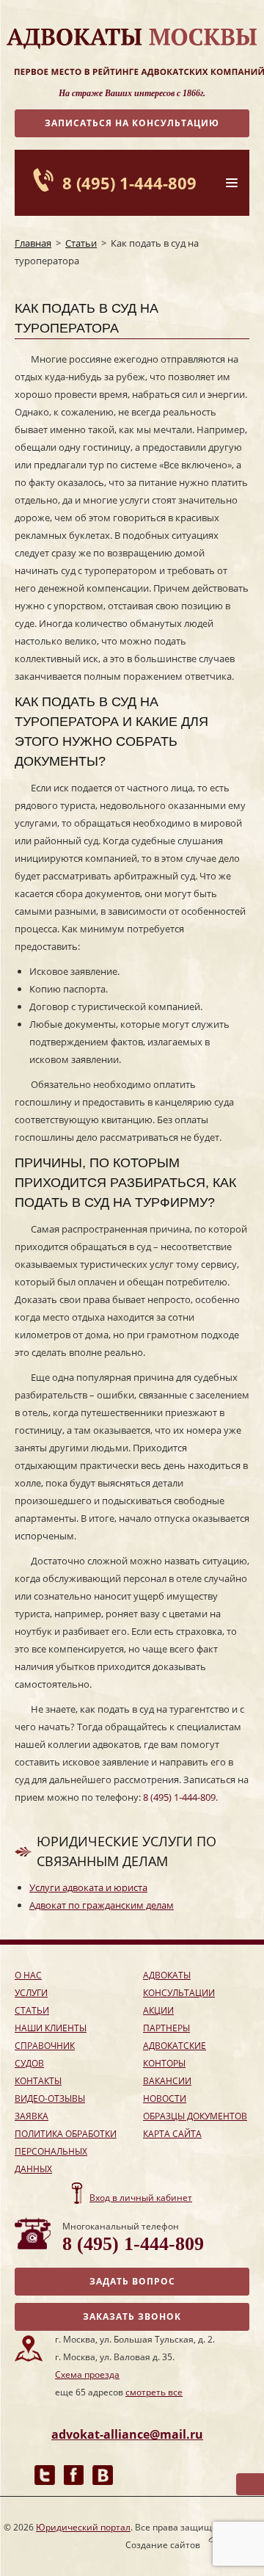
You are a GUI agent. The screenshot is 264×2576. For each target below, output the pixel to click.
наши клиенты (51, 2028)
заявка (32, 2116)
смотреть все (154, 2392)
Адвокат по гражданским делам (102, 1905)
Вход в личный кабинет (141, 2198)
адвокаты (167, 1975)
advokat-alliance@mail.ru (127, 2434)
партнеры (166, 2028)
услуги (31, 1993)
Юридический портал (83, 2527)
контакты (38, 2081)
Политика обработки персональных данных (66, 2151)
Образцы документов (195, 2116)
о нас (28, 1975)
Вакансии (167, 2081)
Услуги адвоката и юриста (88, 1887)
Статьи (81, 243)
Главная (33, 243)
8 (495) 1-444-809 (129, 183)
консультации (179, 1993)
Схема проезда (87, 2374)
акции (158, 2010)
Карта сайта (172, 2134)
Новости (165, 2098)
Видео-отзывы (50, 2098)
